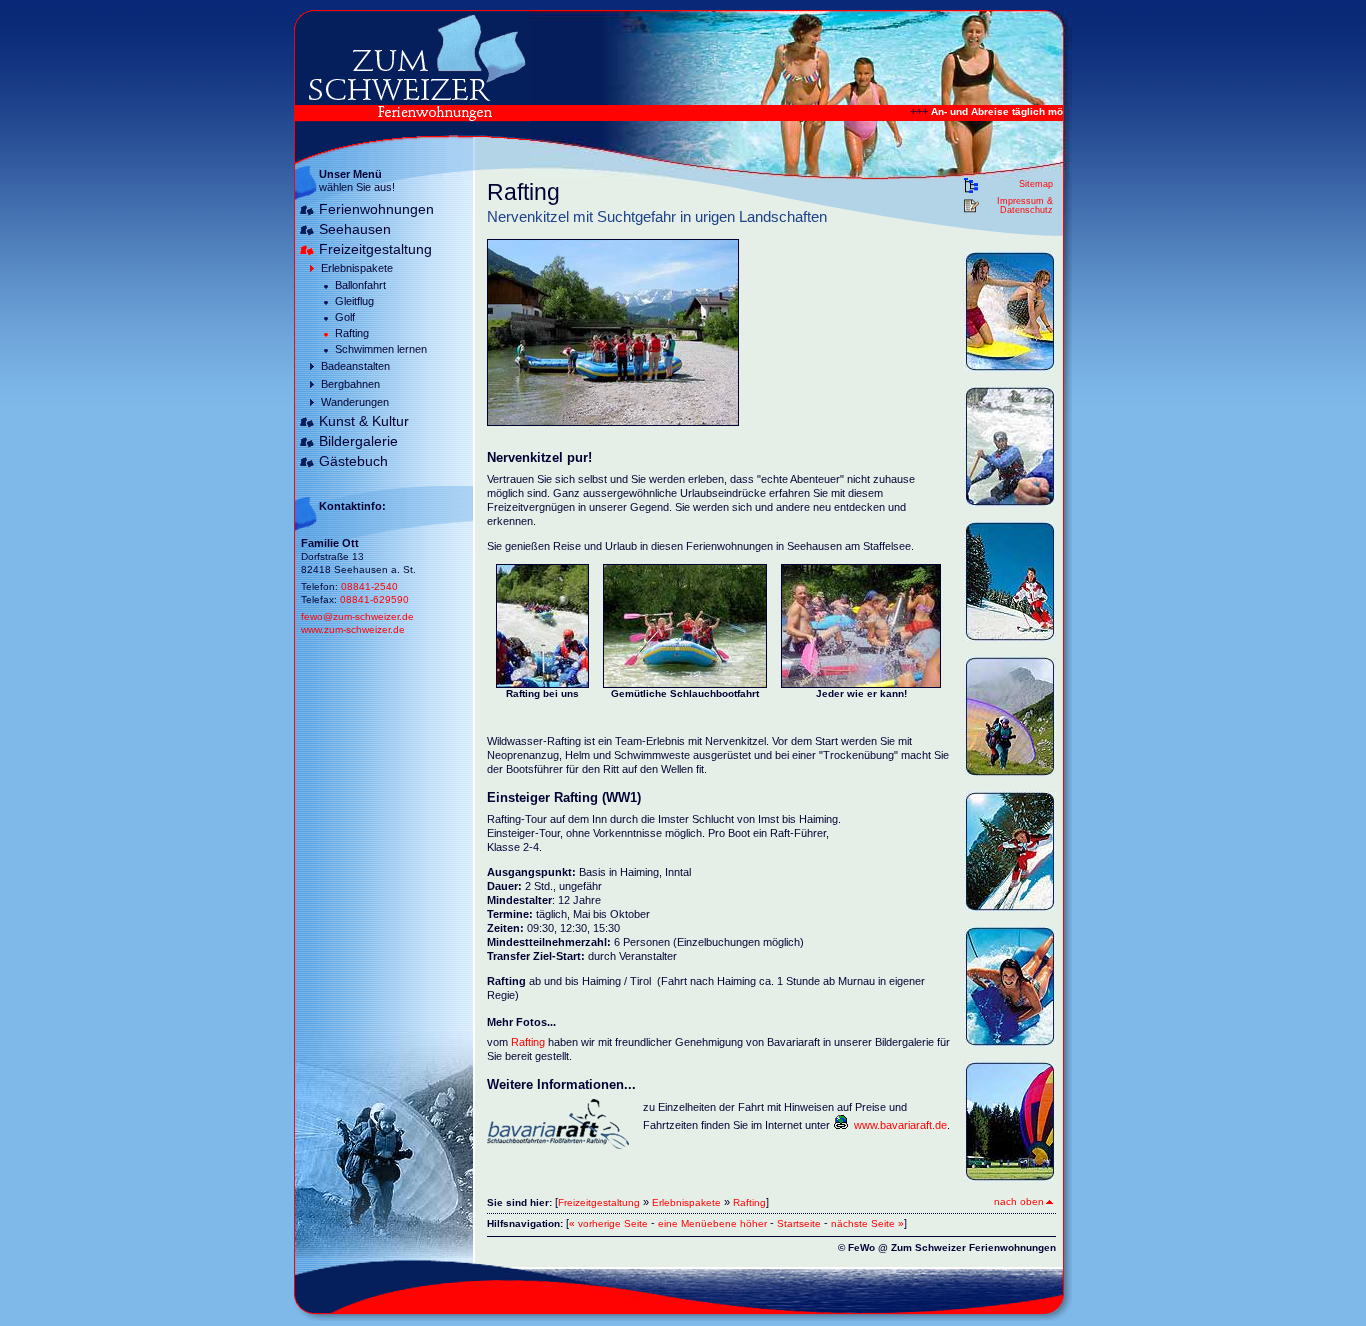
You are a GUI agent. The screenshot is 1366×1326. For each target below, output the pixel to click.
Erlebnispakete (357, 268)
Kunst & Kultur (364, 421)
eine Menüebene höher (712, 1223)
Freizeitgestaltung (375, 249)
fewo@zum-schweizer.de (357, 616)
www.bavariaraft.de (900, 1125)
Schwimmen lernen (381, 349)
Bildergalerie (358, 441)
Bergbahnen (350, 384)
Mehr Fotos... (521, 1022)
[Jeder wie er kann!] (861, 682)
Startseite (799, 1223)
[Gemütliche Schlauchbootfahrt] (685, 682)
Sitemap (1036, 184)
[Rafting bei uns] (542, 682)
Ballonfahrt (360, 285)
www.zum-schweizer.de (353, 629)
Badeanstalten (355, 366)
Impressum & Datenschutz (1025, 206)
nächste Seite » (867, 1223)
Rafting (352, 333)
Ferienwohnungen (376, 209)
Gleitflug (354, 301)
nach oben (1019, 1201)
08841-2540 (369, 586)
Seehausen (355, 229)
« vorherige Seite (608, 1223)
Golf (345, 317)
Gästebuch (353, 461)
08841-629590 (374, 599)
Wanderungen (355, 402)
